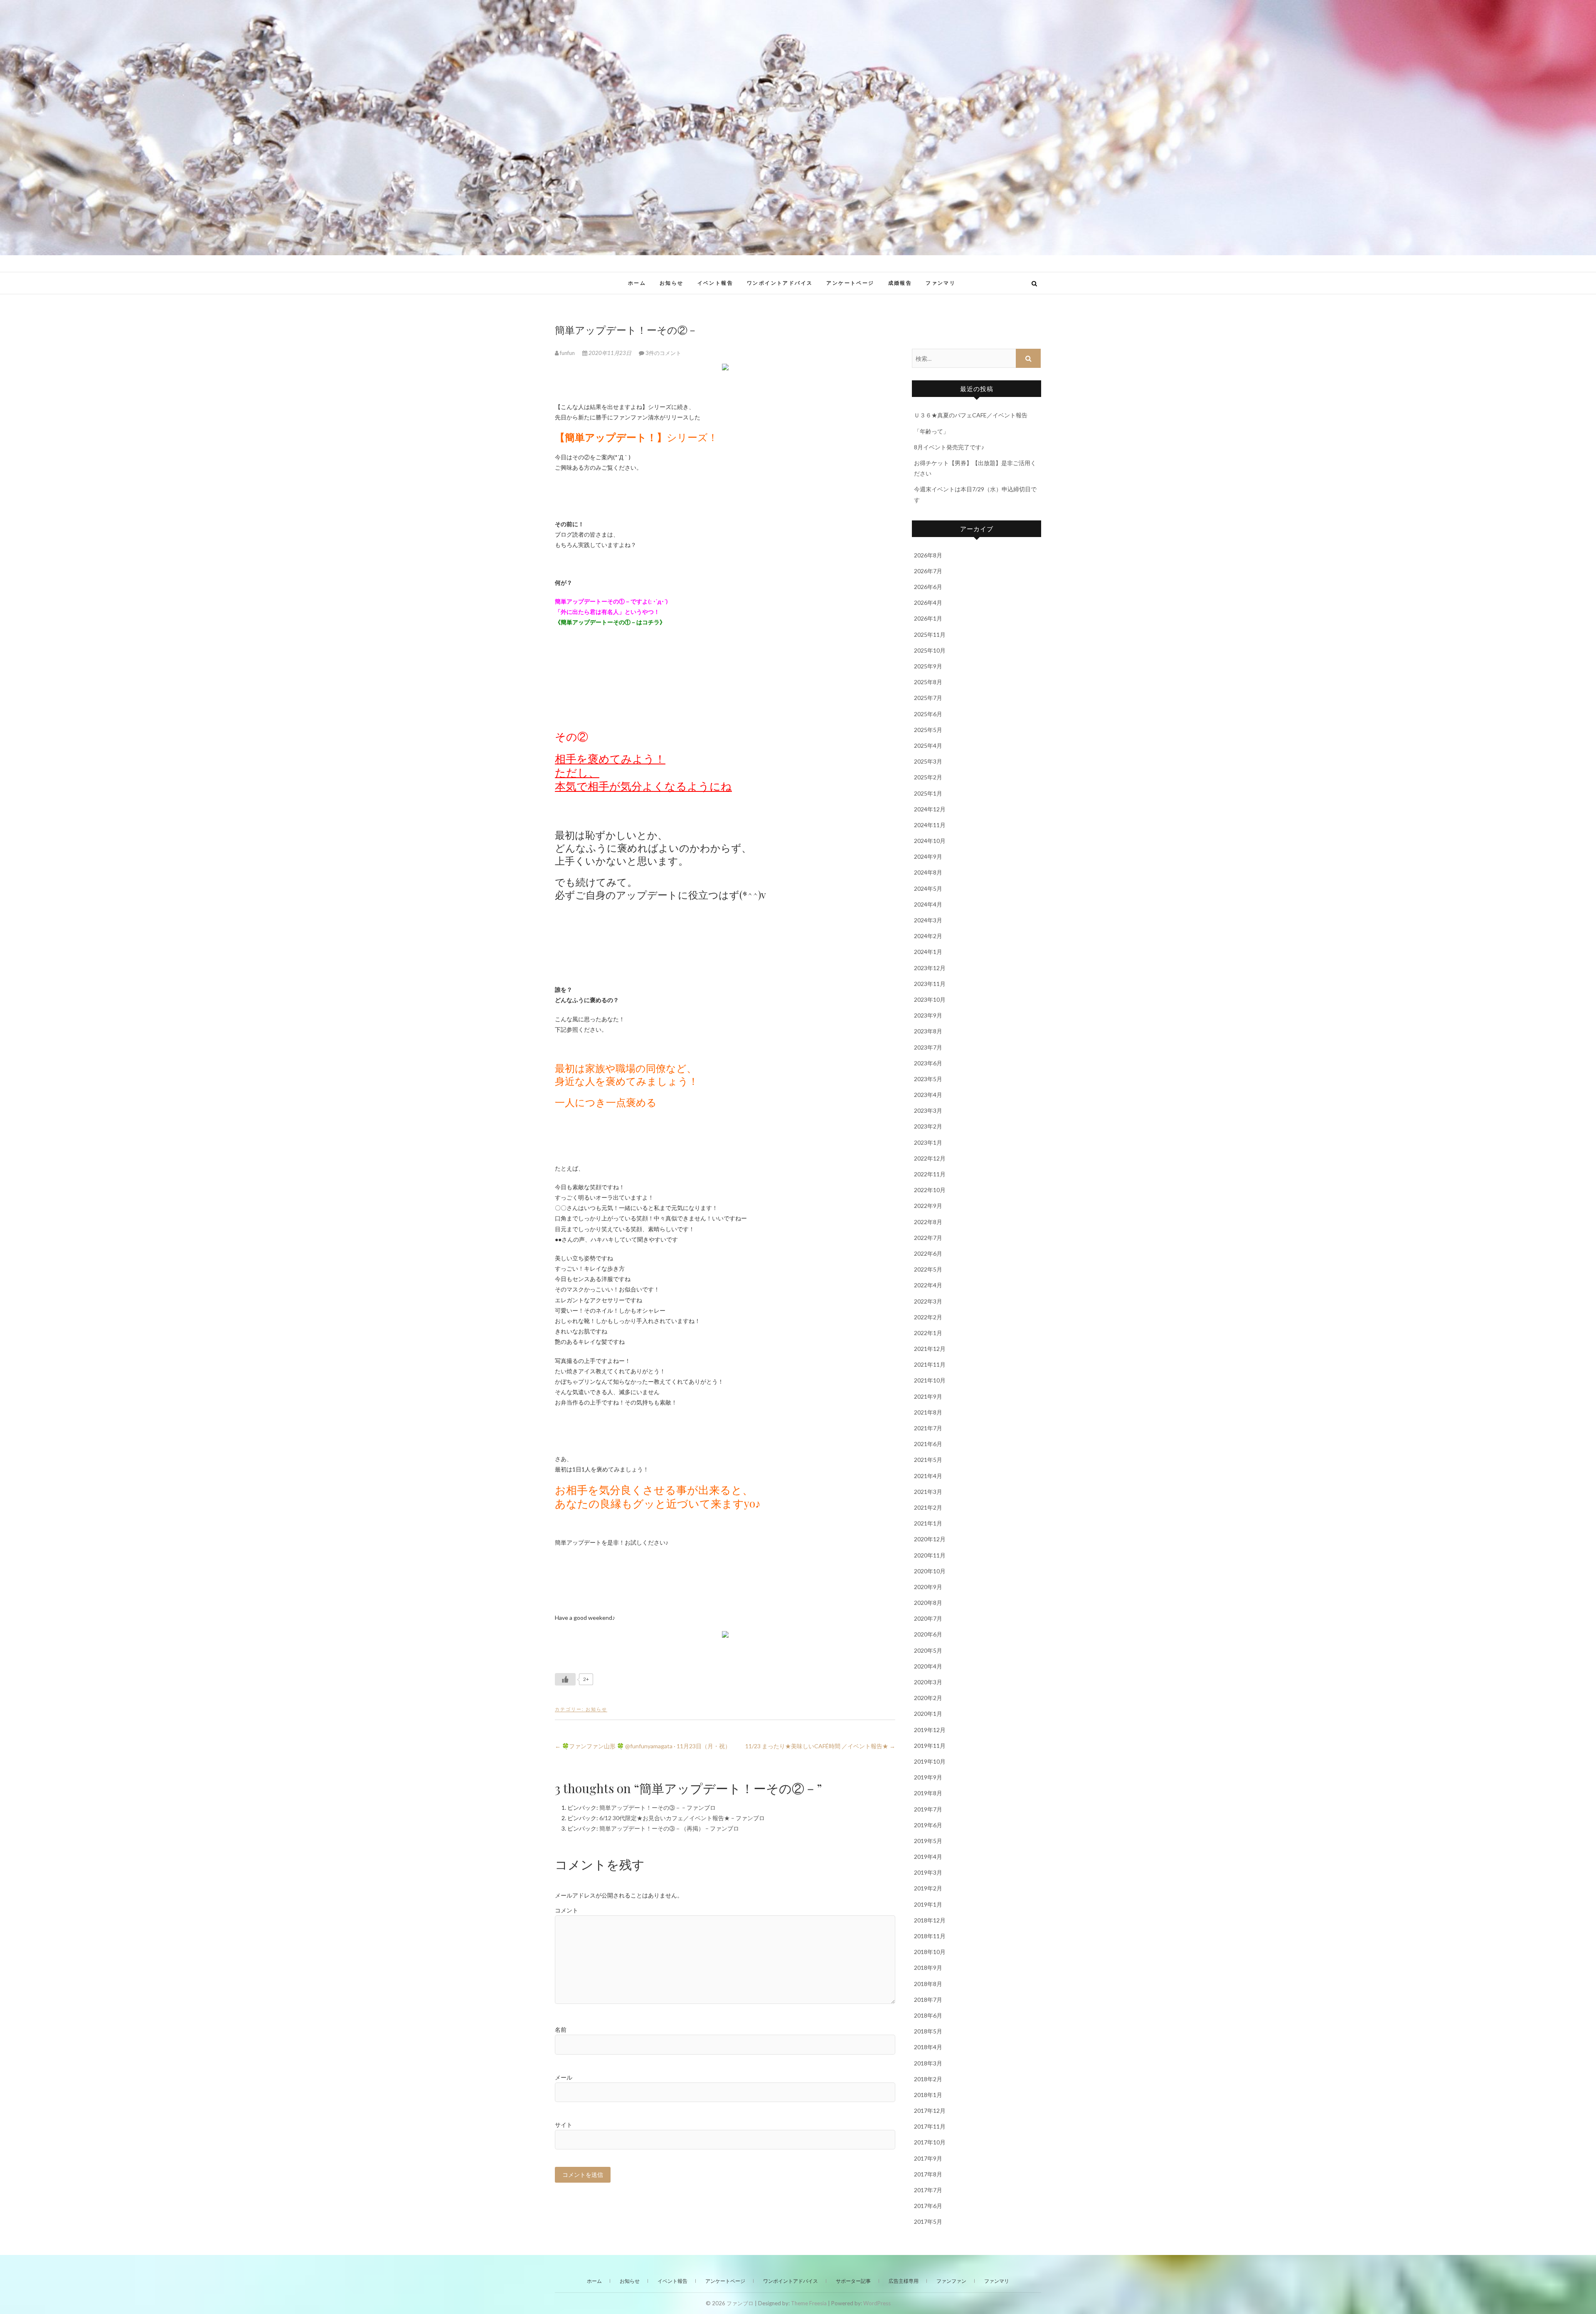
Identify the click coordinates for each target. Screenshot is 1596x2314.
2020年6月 (928, 1634)
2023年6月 (928, 1063)
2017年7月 (928, 2190)
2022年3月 (928, 1301)
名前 (561, 2029)
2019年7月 (928, 1809)
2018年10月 (930, 1952)
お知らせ (672, 283)
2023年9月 (928, 1015)
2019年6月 (928, 1825)
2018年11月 (930, 1936)
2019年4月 (928, 1857)
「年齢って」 (931, 431)
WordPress (877, 2303)
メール (564, 2077)
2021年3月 (928, 1492)
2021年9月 (928, 1396)
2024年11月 (930, 825)
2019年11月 (930, 1746)
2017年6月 (928, 2206)
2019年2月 (928, 1888)
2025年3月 (928, 761)
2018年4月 (928, 2047)
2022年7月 (928, 1238)
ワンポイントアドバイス (780, 283)
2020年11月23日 (610, 353)
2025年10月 (930, 650)
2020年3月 (928, 1682)
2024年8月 (928, 872)
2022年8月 (928, 1222)
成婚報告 (900, 283)
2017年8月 (928, 2174)
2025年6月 (928, 714)
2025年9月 (928, 666)
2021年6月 (928, 1444)
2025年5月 (928, 730)
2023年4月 (928, 1095)
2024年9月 (928, 856)
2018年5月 (928, 2031)
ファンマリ (941, 283)
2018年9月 (928, 1968)
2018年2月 (928, 2079)
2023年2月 (928, 1126)
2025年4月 (928, 745)
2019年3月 (928, 1872)
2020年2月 (928, 1698)
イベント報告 (715, 283)
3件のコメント (663, 353)
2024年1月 (928, 952)
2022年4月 (928, 1285)
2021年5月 (928, 1460)
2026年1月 (928, 618)
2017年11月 (930, 2126)
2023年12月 (930, 968)
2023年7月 (928, 1047)
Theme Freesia (809, 2303)
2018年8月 (928, 1984)
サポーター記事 (853, 2281)
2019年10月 (930, 1761)
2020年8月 (928, 1603)
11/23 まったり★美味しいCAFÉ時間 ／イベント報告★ (820, 1746)
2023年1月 (928, 1142)
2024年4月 (928, 904)
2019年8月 (928, 1793)
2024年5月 (928, 888)
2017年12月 (930, 2111)
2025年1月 (928, 793)
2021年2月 (928, 1507)
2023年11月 (930, 984)
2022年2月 (928, 1317)
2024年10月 (930, 841)
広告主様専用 (904, 2281)
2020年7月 (928, 1618)
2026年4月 (928, 603)
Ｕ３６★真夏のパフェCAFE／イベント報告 (971, 415)
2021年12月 (930, 1349)
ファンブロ (581, 278)
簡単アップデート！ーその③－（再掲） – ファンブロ (669, 1828)
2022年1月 (928, 1333)
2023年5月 (928, 1079)
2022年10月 (930, 1190)
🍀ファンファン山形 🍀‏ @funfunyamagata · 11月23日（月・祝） (643, 1746)
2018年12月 (930, 1920)
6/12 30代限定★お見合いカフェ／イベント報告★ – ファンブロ (682, 1818)
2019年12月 (930, 1730)
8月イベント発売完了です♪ (949, 447)
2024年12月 (930, 809)
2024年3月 (928, 920)
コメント (566, 1910)
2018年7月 (928, 2000)
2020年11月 (930, 1555)
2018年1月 (928, 2095)
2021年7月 (928, 1428)
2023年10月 (930, 999)
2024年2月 (928, 936)
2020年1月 (928, 1714)
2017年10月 (930, 2142)
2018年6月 (928, 2015)
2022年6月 (928, 1253)
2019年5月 (928, 1841)
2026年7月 (928, 571)
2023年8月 (928, 1031)
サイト (564, 2125)
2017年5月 (928, 2222)
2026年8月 (928, 555)
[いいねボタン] (565, 1679)
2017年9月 (928, 2158)
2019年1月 (928, 1904)
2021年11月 (930, 1364)
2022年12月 (930, 1158)
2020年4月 (928, 1666)
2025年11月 (930, 635)
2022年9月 (928, 1206)
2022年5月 (928, 1269)
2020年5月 (928, 1650)
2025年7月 (928, 698)
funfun (567, 353)
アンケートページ (850, 283)
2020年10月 (930, 1571)
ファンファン (951, 2281)
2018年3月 (928, 2063)
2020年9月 (928, 1587)
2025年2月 (928, 777)
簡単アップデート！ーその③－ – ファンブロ (658, 1808)
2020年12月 (930, 1539)
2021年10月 (930, 1380)
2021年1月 (928, 1523)
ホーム (637, 283)
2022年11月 (930, 1174)
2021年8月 (928, 1412)
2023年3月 (928, 1110)
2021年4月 (928, 1476)
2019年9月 (928, 1777)
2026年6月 (928, 587)
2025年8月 (928, 682)
